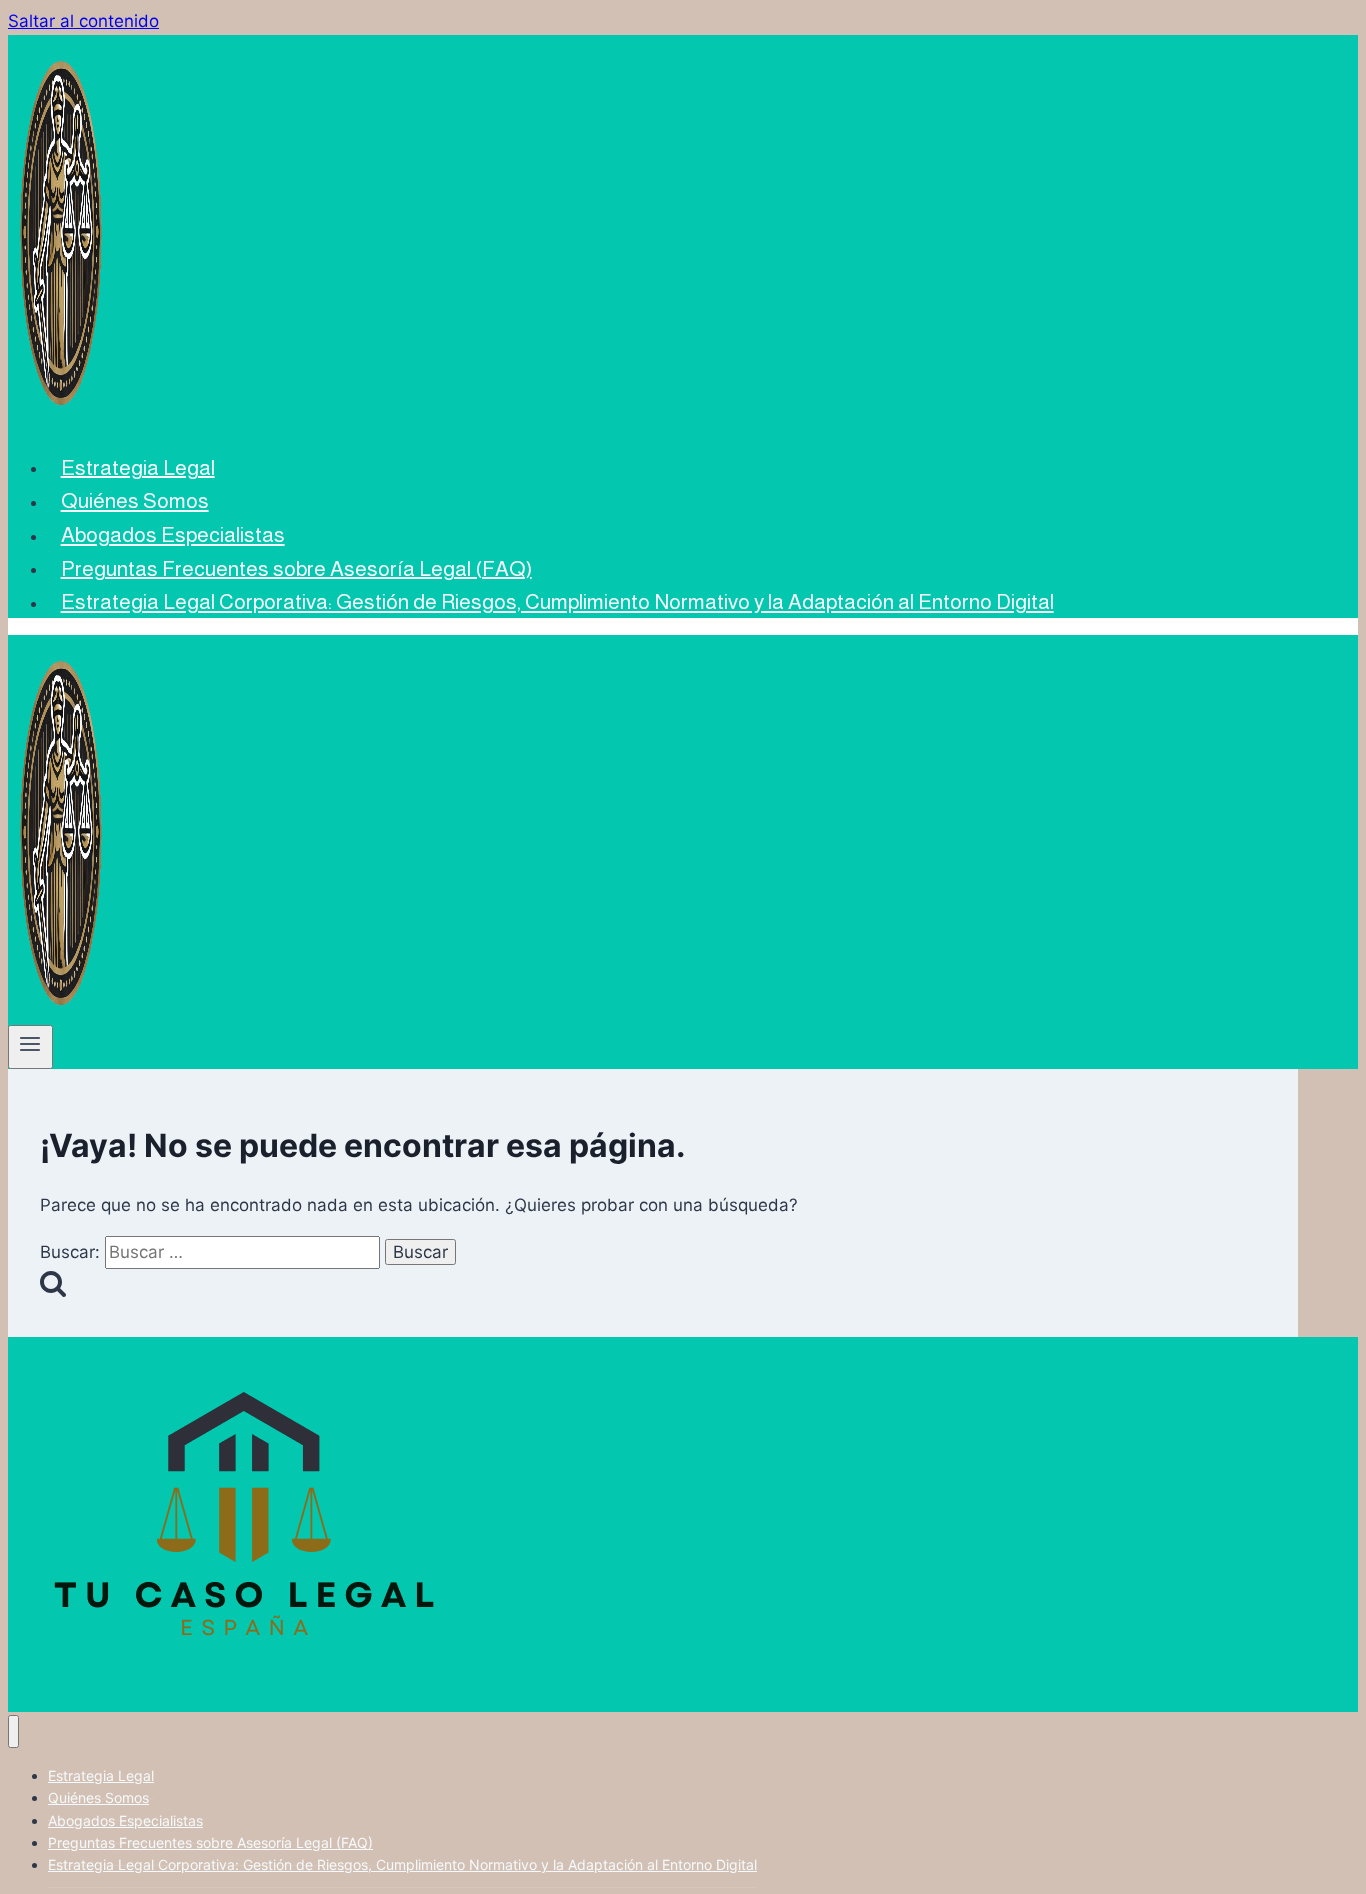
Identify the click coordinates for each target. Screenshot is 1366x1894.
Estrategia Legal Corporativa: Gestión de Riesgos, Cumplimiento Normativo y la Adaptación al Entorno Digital (557, 601)
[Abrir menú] (30, 1047)
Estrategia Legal (138, 466)
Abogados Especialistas (173, 534)
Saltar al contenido (83, 21)
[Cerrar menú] (13, 1731)
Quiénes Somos (135, 500)
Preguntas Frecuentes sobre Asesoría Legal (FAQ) (296, 567)
